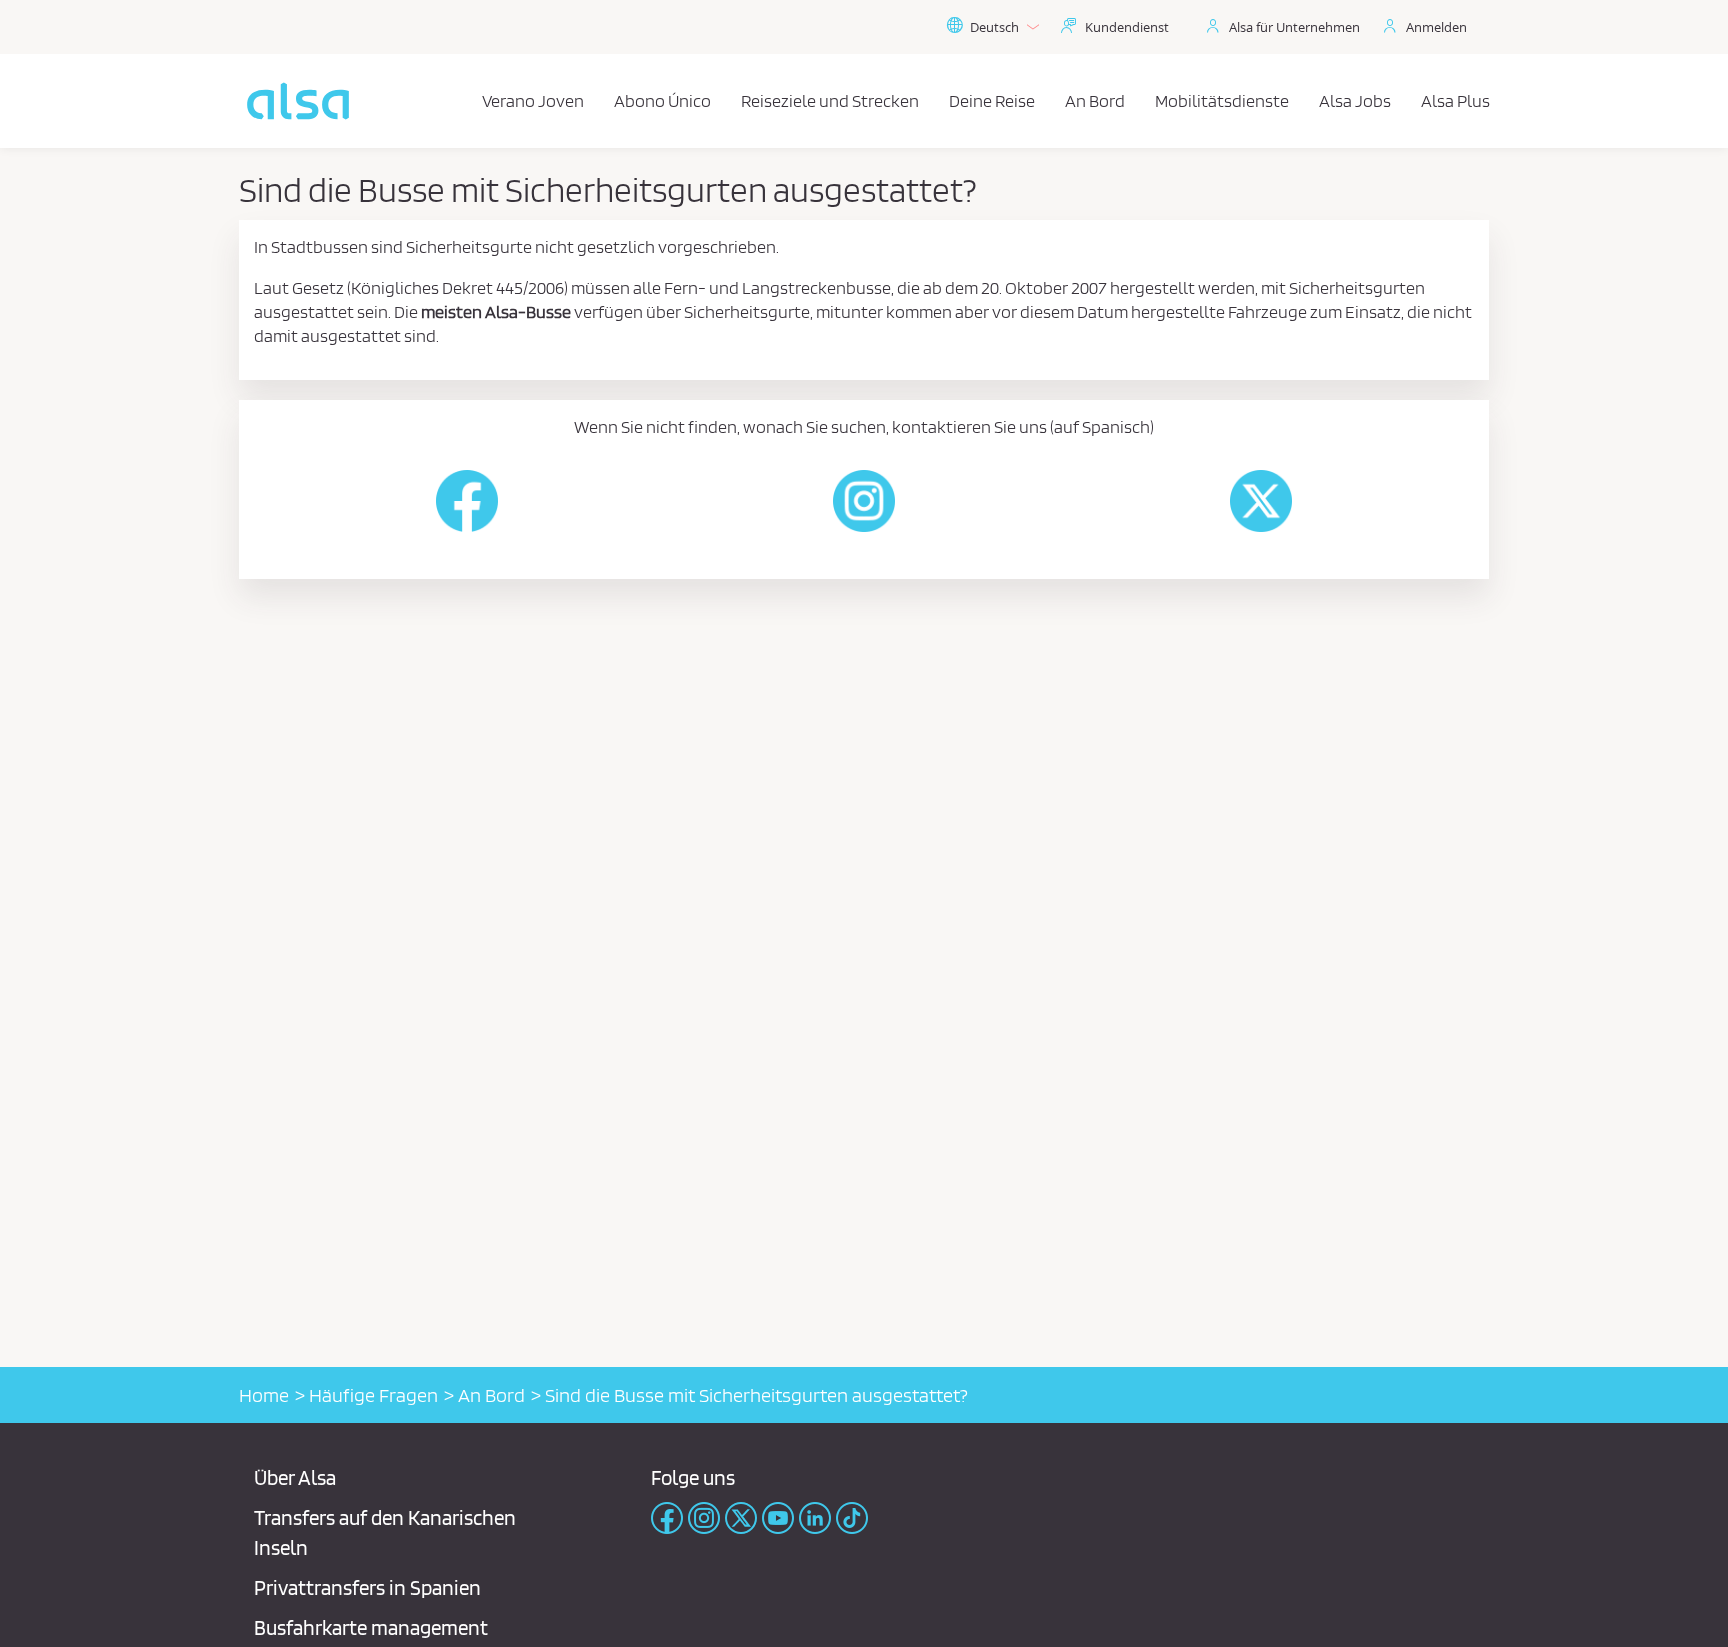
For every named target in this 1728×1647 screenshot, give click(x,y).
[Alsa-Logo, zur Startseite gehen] (298, 101)
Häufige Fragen (373, 1395)
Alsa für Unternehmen (1294, 27)
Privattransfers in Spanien (367, 1587)
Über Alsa (295, 1477)
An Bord (491, 1395)
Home (264, 1395)
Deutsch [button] (994, 27)
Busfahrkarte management (371, 1627)
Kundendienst (1127, 27)
